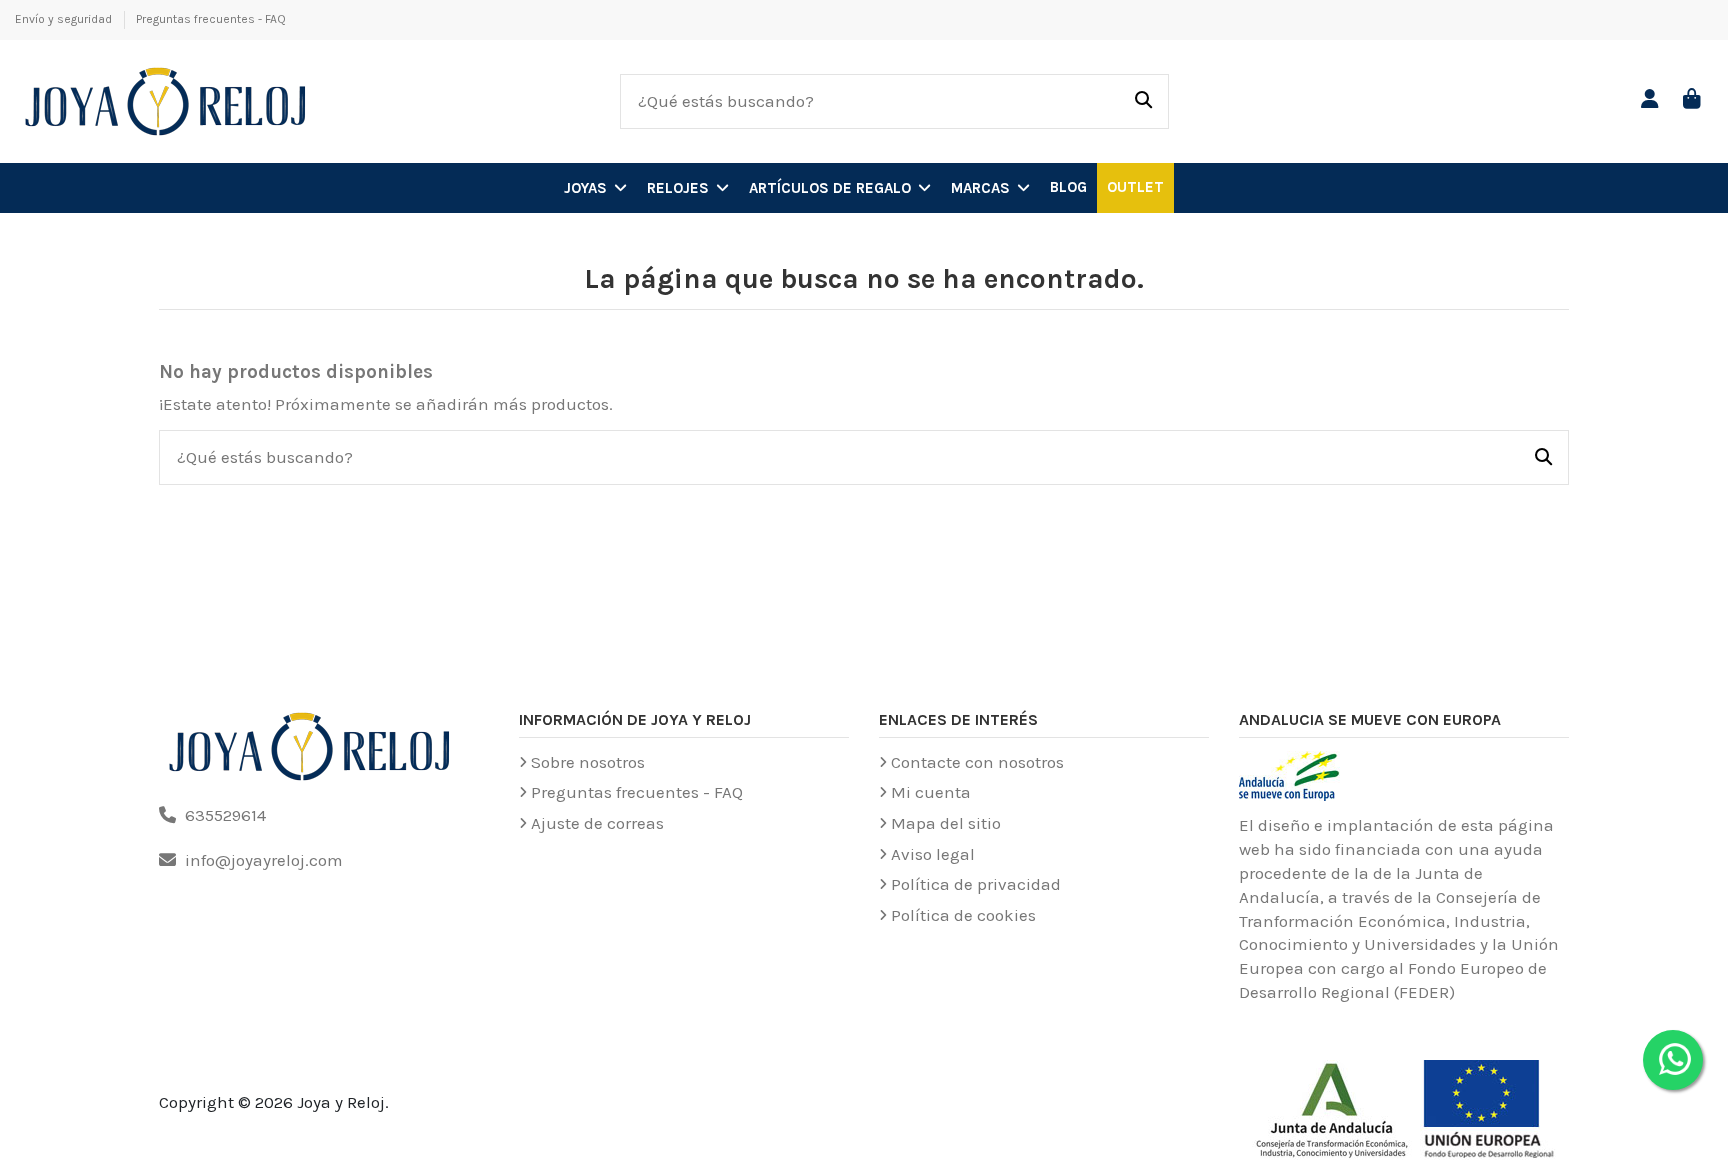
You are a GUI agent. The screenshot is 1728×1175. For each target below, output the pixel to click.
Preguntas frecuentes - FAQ (211, 19)
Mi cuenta (931, 792)
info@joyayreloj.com (264, 860)
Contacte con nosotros (977, 762)
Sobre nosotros (588, 762)
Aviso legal (933, 854)
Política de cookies (963, 915)
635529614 (225, 815)
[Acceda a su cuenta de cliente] (1650, 101)
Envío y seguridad (65, 19)
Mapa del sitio (946, 823)
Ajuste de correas (597, 823)
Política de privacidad (976, 884)
